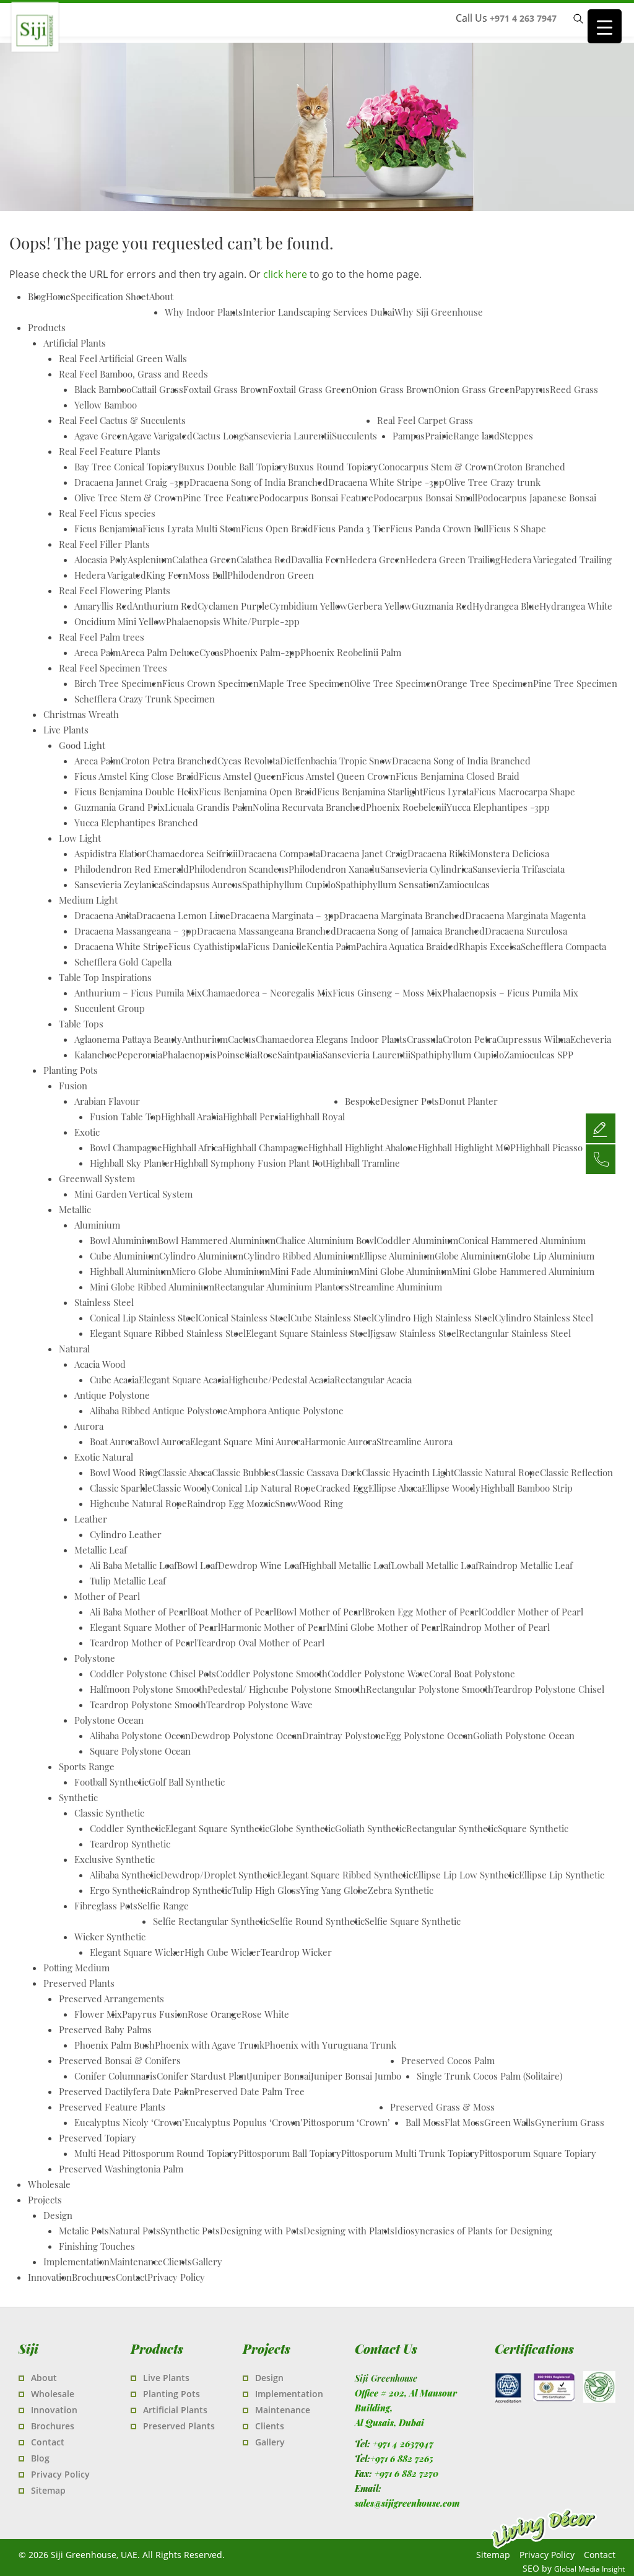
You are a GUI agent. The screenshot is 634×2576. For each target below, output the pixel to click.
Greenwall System (97, 1178)
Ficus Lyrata (448, 792)
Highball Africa (192, 1148)
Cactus (242, 1039)
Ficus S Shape (517, 529)
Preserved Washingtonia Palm (121, 2169)
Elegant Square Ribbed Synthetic (345, 1875)
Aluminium (97, 1225)
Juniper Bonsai (280, 2076)
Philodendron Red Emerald (132, 869)
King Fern (167, 575)
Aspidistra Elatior (110, 854)
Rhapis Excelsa (490, 946)
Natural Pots (135, 2231)
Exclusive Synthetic (115, 1859)
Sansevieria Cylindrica (426, 869)
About (161, 296)
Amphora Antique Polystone (286, 1411)
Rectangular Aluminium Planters (282, 1287)
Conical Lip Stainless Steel (144, 1318)
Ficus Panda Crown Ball (439, 529)
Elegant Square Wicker (137, 1952)
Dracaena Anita (105, 915)
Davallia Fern (318, 560)
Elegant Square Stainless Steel (308, 1333)
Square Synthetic (533, 1828)
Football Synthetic (111, 1782)
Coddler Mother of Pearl (532, 1612)
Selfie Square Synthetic (413, 1921)
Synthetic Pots (190, 2231)
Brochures (94, 2277)
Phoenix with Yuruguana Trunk (330, 2045)
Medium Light (88, 900)
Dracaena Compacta (279, 854)
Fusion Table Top (125, 1117)
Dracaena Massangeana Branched (267, 931)
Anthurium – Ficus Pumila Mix (138, 993)
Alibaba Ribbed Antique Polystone (159, 1411)
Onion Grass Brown (393, 389)
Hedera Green (376, 560)
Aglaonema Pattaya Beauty (128, 1039)
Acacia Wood (100, 1364)
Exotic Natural (104, 1457)
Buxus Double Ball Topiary (233, 467)
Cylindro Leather (126, 1534)
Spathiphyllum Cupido (289, 884)
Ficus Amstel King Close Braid (137, 776)
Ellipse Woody (451, 1488)
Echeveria (591, 1039)
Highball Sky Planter (132, 1163)
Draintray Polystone (344, 1735)
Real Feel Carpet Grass (425, 420)
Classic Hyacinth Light (408, 1472)
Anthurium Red (165, 606)
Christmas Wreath (81, 714)
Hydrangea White (576, 606)
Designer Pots (410, 1101)
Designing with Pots (262, 2231)
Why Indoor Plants (204, 312)
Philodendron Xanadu (334, 869)
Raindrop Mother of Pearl (496, 1627)
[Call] (601, 1159)
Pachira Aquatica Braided (407, 946)
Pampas (409, 436)
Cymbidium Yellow (308, 606)
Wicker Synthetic (110, 1937)
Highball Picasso (549, 1148)
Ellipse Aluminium (397, 1256)
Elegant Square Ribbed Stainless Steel (168, 1333)
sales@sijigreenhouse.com (407, 2503)
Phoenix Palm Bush (115, 2045)
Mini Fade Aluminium (315, 1271)
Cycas (211, 652)
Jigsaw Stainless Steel (415, 1333)
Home (58, 296)
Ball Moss (425, 2122)
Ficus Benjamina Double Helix (137, 792)
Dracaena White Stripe (121, 946)
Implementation (76, 2262)
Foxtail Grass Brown (226, 389)
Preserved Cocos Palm (448, 2060)
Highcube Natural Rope (138, 1503)
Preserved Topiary (98, 2138)
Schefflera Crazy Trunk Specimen (145, 699)
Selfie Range (163, 1906)
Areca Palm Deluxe (160, 652)
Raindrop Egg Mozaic (231, 1503)
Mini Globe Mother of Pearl (386, 1627)
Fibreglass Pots (106, 1906)
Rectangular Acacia (373, 1380)
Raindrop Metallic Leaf (526, 1565)
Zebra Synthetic (401, 1890)
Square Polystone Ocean (140, 1751)
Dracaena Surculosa (526, 931)
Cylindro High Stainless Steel (434, 1318)
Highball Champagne (265, 1148)
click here (285, 274)
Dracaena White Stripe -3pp (386, 482)
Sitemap (48, 2490)
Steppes (516, 436)
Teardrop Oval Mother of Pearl (261, 1643)
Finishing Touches (97, 2246)
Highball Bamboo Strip (527, 1488)
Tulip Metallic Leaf (128, 1581)
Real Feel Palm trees (102, 637)
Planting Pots (71, 1070)
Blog (40, 2458)
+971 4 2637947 (403, 2444)
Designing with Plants (349, 2231)
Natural (74, 1349)
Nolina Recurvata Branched (309, 807)
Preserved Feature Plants (112, 2107)
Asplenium (150, 560)
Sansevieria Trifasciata (519, 869)
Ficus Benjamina (108, 529)
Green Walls (510, 2122)
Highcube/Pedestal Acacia (281, 1380)
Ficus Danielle (277, 946)
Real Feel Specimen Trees (113, 668)
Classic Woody (182, 1488)
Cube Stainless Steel (332, 1318)
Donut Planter (468, 1101)
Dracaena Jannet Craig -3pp (132, 482)
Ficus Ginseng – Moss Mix (387, 993)
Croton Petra (470, 1039)
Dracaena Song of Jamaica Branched (410, 931)
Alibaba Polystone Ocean (140, 1735)
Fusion (73, 1086)
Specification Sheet (110, 296)
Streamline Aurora (415, 1441)
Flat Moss (464, 2122)
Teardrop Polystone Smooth (148, 1705)
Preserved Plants (79, 1983)
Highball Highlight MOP (467, 1148)
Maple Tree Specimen (304, 683)
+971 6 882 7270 (406, 2474)
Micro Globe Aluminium (221, 1271)
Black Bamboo (103, 389)
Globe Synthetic (302, 1828)
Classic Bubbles (244, 1472)
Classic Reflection (576, 1472)
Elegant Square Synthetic (217, 1828)
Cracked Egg (342, 1488)
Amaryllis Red (103, 606)
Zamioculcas (464, 884)
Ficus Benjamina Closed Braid (458, 776)
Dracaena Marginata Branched (402, 915)
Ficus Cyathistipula (208, 946)
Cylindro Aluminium (201, 1256)
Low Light (80, 838)
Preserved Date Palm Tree (250, 2091)
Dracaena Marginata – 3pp (285, 915)
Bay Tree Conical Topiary (126, 467)
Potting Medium (76, 1968)
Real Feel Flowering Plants (115, 590)
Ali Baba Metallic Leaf (133, 1565)
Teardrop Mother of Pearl (143, 1643)
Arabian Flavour (107, 1101)
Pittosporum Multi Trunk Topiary (410, 2153)
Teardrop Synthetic (130, 1844)
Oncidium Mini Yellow (120, 621)
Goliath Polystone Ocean (524, 1735)
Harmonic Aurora (341, 1441)
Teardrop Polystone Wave (259, 1705)
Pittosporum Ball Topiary (290, 2153)
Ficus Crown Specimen (211, 683)
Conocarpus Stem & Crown (436, 467)
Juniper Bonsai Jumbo (356, 2076)
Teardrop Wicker (296, 1952)
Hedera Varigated (110, 575)
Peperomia (140, 1055)
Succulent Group (110, 1008)
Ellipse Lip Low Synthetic (466, 1875)
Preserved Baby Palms (105, 2029)
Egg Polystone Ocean (429, 1735)
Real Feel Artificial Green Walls (123, 358)
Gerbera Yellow (380, 606)
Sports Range (87, 1766)
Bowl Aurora (164, 1441)
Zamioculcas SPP (539, 1055)
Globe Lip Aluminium (550, 1256)
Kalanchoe (96, 1055)
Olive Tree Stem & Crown (128, 498)
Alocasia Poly (101, 560)
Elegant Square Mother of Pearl (155, 1627)
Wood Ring (320, 1503)
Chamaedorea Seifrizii (192, 854)
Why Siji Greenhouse (439, 312)
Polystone (95, 1658)
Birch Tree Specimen (118, 683)
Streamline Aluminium (396, 1287)
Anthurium (205, 1039)
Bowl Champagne (126, 1148)
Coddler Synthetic (128, 1828)
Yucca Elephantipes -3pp (498, 807)
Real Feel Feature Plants (110, 451)
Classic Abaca (185, 1472)
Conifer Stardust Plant (203, 2076)
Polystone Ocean (109, 1720)
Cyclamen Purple (233, 606)
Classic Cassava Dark (319, 1472)
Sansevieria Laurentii (288, 436)
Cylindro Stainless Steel (544, 1318)
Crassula (425, 1039)
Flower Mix (98, 2014)
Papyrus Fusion (155, 2014)
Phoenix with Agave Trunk (210, 2045)
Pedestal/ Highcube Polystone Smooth (287, 1689)
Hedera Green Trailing (453, 560)
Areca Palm (98, 652)
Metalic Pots (84, 2231)
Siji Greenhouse (108, 53)
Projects (45, 2200)
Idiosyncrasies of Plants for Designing (473, 2231)
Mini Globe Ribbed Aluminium (152, 1287)
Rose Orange (215, 2014)
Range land (476, 436)
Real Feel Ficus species (107, 513)
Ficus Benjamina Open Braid (258, 792)
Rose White (265, 2014)
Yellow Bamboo (106, 405)
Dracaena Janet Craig (364, 854)
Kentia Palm (331, 946)
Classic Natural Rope (497, 1472)
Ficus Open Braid (277, 529)
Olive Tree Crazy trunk (493, 482)
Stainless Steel (104, 1302)
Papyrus (532, 389)
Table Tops (81, 1024)
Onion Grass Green (475, 389)
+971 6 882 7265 (402, 2459)
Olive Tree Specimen (393, 683)
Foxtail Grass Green (310, 389)
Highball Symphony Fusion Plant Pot (250, 1163)
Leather (91, 1519)
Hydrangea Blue (506, 606)
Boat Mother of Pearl (233, 1612)
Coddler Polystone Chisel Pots (153, 1674)
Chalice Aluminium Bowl (326, 1240)
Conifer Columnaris (115, 2076)
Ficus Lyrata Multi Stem (192, 529)
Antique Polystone (112, 1395)
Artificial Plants (75, 343)
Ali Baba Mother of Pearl (140, 1612)
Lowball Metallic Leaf (435, 1565)
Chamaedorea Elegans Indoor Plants (331, 1039)
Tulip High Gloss (266, 1890)
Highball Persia (254, 1117)
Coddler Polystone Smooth (272, 1674)
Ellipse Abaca (395, 1488)
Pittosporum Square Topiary (538, 2153)
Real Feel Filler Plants (104, 544)
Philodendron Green (271, 575)
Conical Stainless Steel (244, 1318)
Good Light (82, 745)
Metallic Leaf (101, 1550)
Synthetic (78, 1797)
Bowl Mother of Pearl (320, 1612)
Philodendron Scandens (239, 869)
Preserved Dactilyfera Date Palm (127, 2091)
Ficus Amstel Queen (240, 776)
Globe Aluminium (471, 1256)
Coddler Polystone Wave (378, 1674)
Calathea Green (204, 560)
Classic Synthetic (109, 1813)
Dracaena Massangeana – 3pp (136, 931)
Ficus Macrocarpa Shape (524, 792)
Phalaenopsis (189, 1055)
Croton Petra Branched (169, 761)
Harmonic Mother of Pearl (275, 1627)
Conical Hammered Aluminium (522, 1240)
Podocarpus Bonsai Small (425, 498)
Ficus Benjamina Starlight (370, 792)
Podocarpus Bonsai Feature (316, 498)
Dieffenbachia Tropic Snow (336, 761)
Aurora (89, 1426)
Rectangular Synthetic (452, 1828)
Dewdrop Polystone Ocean (246, 1735)
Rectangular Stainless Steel (515, 1333)
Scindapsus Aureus (202, 884)
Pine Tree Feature (221, 498)
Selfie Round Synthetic (317, 1921)
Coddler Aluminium (417, 1240)
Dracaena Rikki (439, 854)
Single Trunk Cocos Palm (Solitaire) (489, 2076)
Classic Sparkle (121, 1488)
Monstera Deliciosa (510, 854)
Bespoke (363, 1101)
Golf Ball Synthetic (187, 1782)
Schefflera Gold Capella (123, 962)
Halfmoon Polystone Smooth (149, 1689)
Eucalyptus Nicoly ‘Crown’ (129, 2122)
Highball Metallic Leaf (347, 1565)
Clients (177, 2262)
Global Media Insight (589, 2569)
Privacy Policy (176, 2277)
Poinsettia (237, 1055)
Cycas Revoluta (249, 761)
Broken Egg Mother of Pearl (423, 1612)
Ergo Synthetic (120, 1890)
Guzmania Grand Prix (119, 807)
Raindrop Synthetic (191, 1890)
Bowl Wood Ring (124, 1472)
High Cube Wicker (223, 1952)
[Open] (601, 1128)
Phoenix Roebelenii (406, 807)
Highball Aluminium (131, 1271)
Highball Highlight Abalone (363, 1148)
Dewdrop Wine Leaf (260, 1565)
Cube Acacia (114, 1380)
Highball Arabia (192, 1117)
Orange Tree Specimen (485, 683)
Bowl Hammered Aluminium (217, 1240)
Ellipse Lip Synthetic (562, 1875)
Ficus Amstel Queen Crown (339, 776)
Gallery (207, 2262)
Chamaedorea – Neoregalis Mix (267, 993)
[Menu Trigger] (605, 26)
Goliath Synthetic (371, 1828)
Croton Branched (529, 467)
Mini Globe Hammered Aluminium (523, 1271)
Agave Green (101, 436)
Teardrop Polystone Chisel (549, 1689)
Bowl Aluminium (124, 1240)
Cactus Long (218, 436)
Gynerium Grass (570, 2122)
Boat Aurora (114, 1441)
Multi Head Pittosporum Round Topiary (156, 2153)
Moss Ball (208, 575)
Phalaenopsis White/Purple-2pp (233, 621)
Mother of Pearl (107, 1596)
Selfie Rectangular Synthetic (211, 1921)
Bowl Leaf (198, 1565)
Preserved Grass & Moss (442, 2107)
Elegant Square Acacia (184, 1380)
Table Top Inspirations (105, 977)
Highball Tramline (363, 1163)
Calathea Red (264, 560)
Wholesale (49, 2184)
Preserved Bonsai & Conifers (120, 2060)
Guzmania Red (442, 606)
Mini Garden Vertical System (133, 1194)
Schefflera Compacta (563, 946)
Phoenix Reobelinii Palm (351, 652)
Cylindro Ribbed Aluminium (301, 1256)
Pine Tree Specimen (575, 683)
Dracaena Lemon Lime (183, 915)
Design (58, 2215)
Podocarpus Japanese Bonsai (537, 498)
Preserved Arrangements (111, 1999)
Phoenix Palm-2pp (262, 652)
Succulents (354, 436)
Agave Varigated (160, 436)
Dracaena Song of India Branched (259, 482)
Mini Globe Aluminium (406, 1271)
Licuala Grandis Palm (209, 807)
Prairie (439, 436)
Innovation (50, 2277)
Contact (132, 2277)
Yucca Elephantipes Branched (136, 823)
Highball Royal (315, 1117)
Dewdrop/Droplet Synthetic (219, 1875)
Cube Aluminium (124, 1256)
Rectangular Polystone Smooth (430, 1689)
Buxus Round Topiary (333, 467)
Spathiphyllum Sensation (387, 884)
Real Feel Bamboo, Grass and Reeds (133, 374)
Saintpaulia (300, 1055)
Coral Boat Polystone (472, 1674)
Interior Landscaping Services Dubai (319, 312)
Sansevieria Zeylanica (119, 884)
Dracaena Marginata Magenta (525, 915)
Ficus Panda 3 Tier (352, 529)
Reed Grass (574, 389)
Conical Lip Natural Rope (264, 1488)
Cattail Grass (157, 389)
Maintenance (136, 2262)
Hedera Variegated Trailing (556, 560)
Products (47, 327)
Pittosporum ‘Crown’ (346, 2122)
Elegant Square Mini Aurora (247, 1441)
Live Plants (66, 730)
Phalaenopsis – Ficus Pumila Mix (510, 993)
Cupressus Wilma (533, 1039)
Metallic (75, 1209)
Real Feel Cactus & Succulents (122, 420)
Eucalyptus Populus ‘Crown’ (244, 2122)
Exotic (87, 1132)
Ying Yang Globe (334, 1890)
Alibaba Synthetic (125, 1875)
